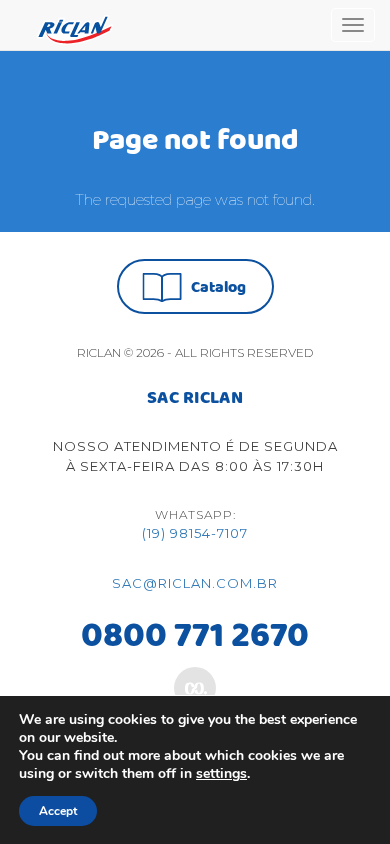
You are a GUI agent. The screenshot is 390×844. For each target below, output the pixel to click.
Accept (58, 811)
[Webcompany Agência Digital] (195, 688)
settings (221, 774)
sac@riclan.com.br (195, 583)
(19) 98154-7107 (195, 533)
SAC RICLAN (195, 399)
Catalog (218, 287)
